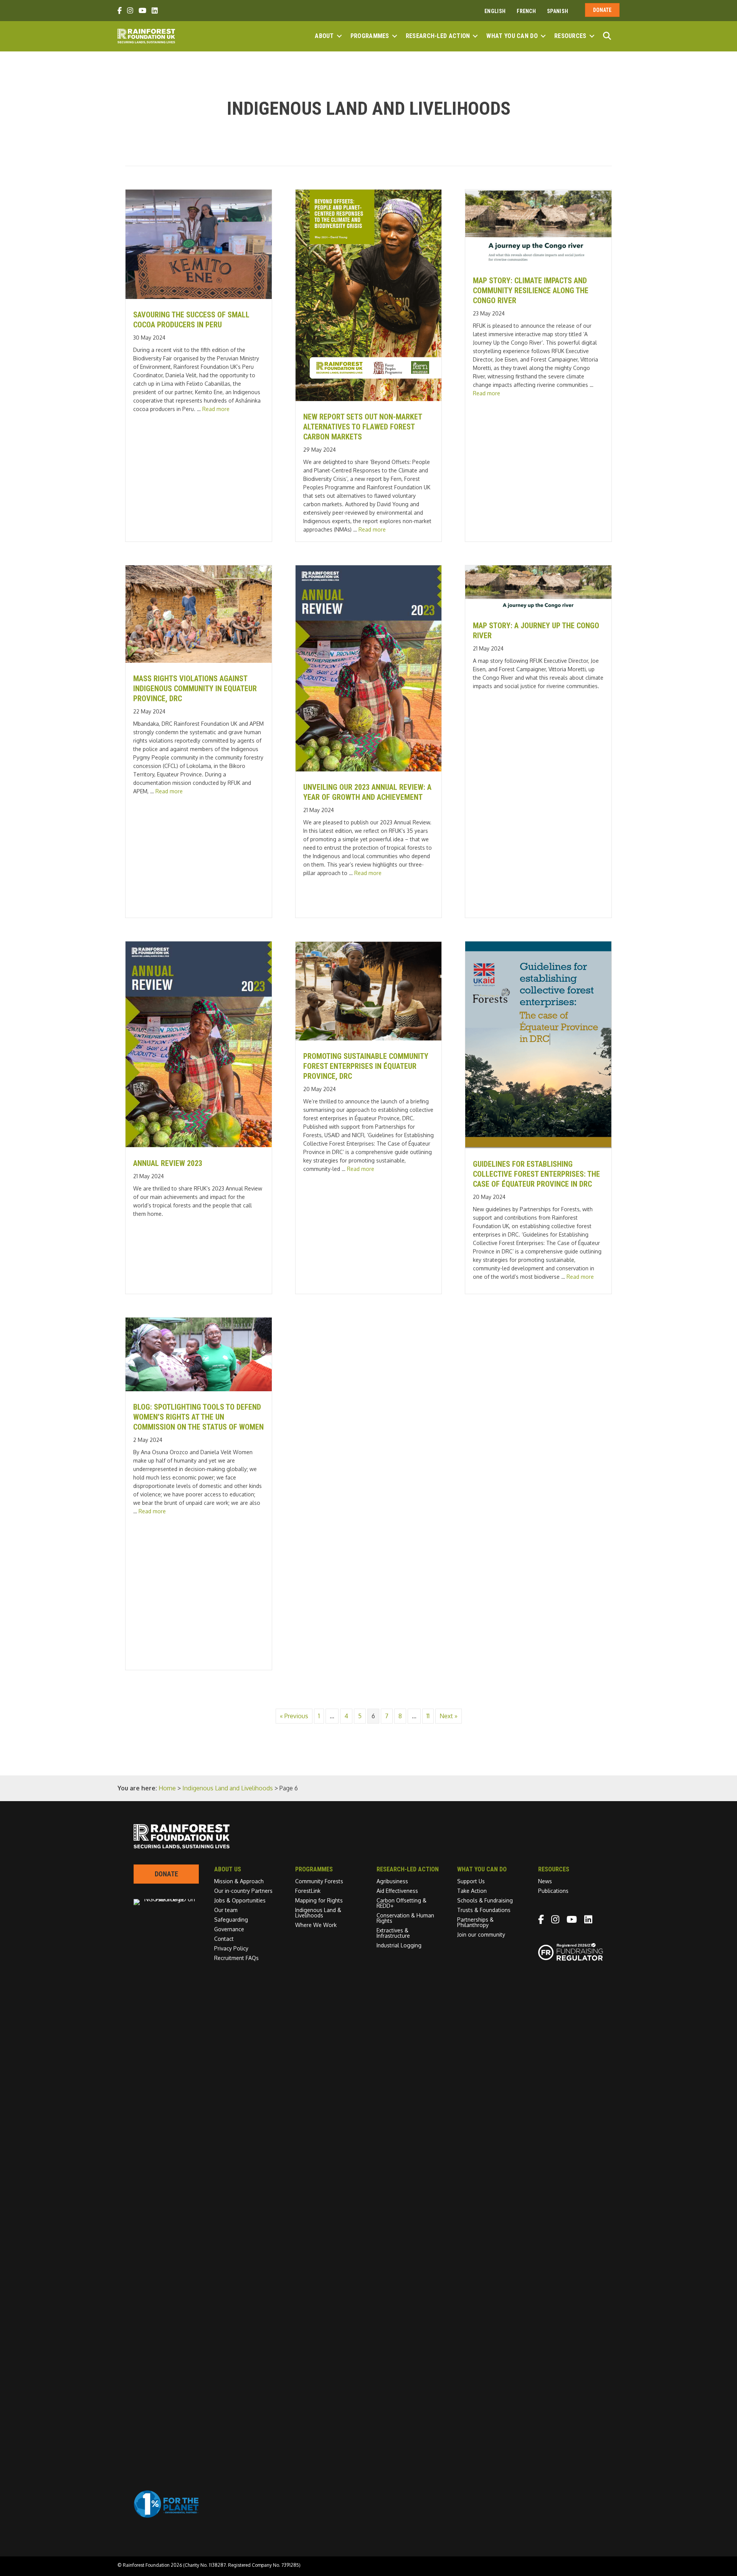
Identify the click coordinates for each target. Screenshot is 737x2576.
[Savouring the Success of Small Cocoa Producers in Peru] (199, 297)
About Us (228, 1869)
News (545, 1881)
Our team (226, 1910)
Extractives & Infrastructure (393, 1933)
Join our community (481, 1934)
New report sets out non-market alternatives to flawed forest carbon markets (363, 427)
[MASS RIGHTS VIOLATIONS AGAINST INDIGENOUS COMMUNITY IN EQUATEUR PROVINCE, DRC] (199, 661)
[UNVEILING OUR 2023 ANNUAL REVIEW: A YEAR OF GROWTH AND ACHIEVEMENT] (369, 769)
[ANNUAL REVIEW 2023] (199, 1145)
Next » (449, 1716)
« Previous (294, 1716)
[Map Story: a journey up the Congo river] (538, 608)
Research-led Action (438, 36)
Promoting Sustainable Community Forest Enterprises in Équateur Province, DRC (366, 1066)
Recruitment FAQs (236, 1958)
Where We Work (316, 1925)
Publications (553, 1891)
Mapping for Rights (319, 1900)
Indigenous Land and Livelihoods (228, 1788)
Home (167, 1788)
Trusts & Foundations (484, 1910)
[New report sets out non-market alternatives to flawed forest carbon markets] (369, 399)
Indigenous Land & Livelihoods (318, 1913)
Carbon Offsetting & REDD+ (402, 1903)
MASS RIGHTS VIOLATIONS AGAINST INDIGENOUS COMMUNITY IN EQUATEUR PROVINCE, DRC (195, 689)
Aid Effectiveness (397, 1891)
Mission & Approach (239, 1881)
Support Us (471, 1881)
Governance (229, 1929)
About (324, 36)
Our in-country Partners (243, 1891)
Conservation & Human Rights (405, 1918)
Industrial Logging (399, 1945)
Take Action (472, 1891)
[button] (339, 36)
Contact (224, 1939)
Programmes (370, 36)
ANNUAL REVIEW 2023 (168, 1163)
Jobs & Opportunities (240, 1900)
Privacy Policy (231, 1948)
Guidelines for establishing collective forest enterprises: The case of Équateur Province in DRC (536, 1174)
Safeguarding (231, 1920)
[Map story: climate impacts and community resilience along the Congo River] (538, 263)
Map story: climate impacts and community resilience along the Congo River (531, 291)
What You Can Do (512, 36)
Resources (570, 36)
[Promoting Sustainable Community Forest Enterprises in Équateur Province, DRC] (369, 1038)
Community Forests (319, 1881)
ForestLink (308, 1891)
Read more (216, 409)
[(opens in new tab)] (166, 2516)
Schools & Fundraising (485, 1900)
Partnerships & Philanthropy (475, 1922)
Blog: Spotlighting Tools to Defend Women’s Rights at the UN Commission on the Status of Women (198, 1417)
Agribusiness (392, 1881)
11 (428, 1716)
